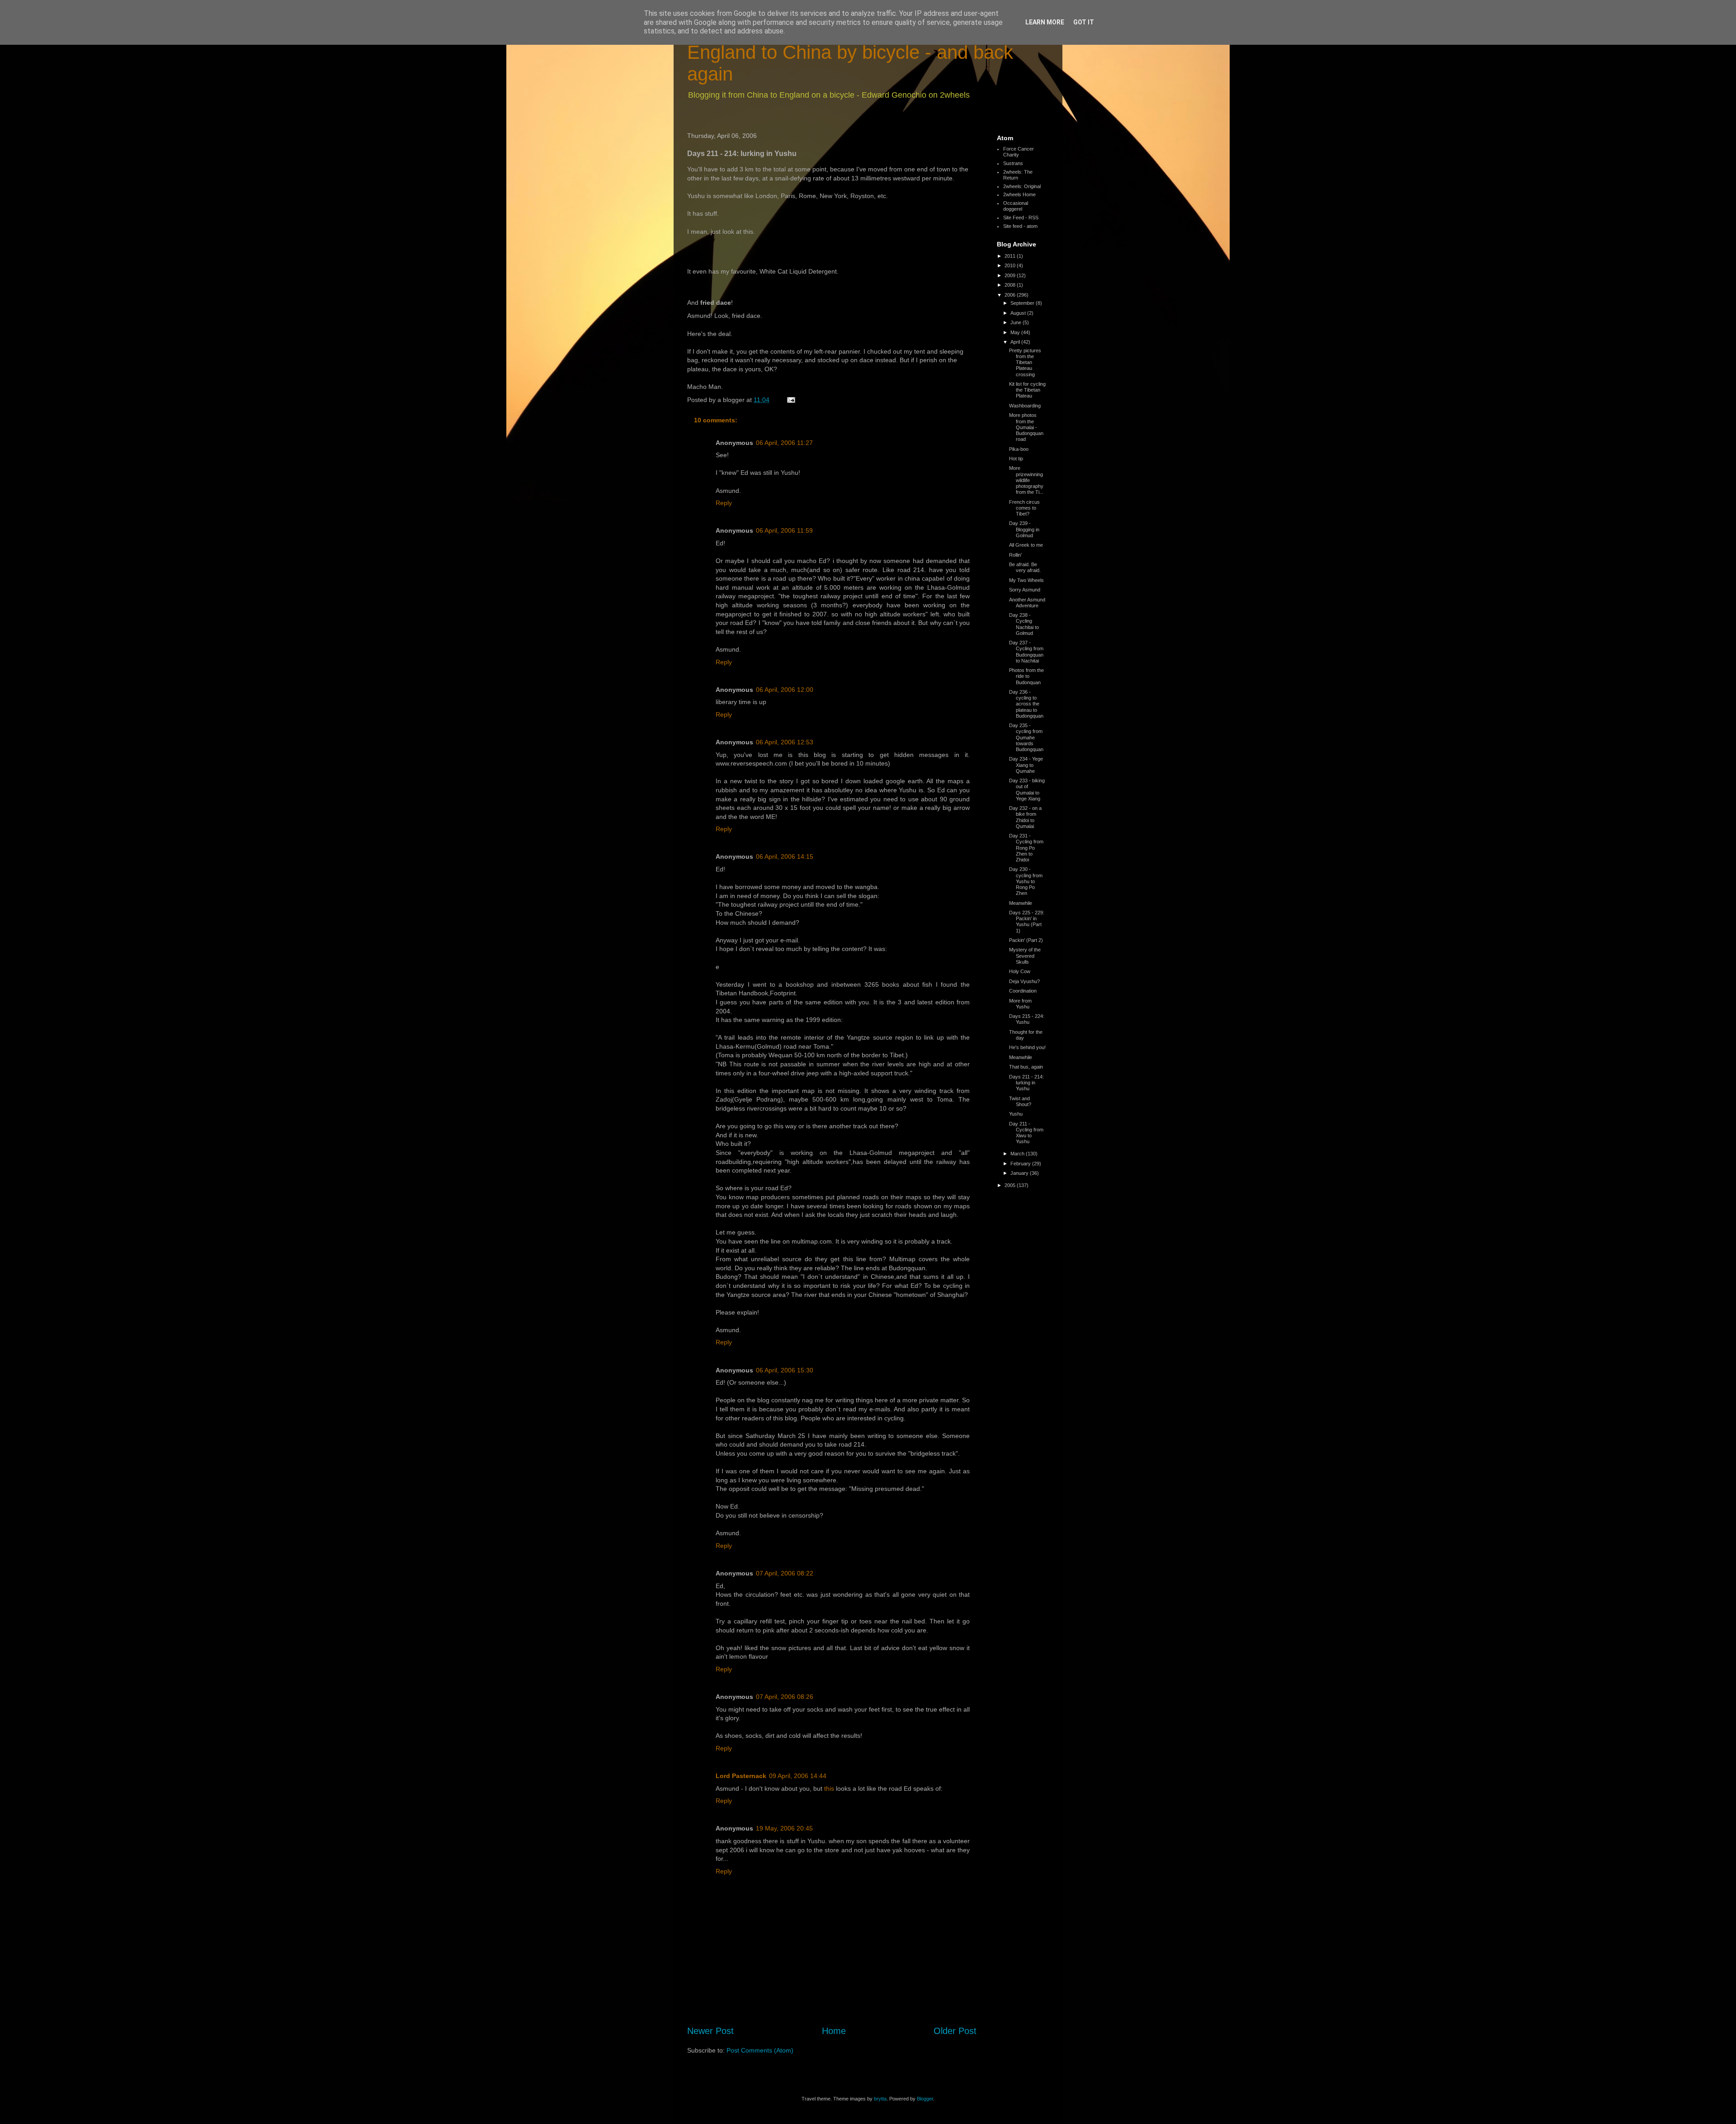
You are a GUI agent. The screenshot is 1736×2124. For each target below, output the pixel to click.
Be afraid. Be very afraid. (1025, 567)
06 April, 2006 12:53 (785, 742)
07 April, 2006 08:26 (785, 1697)
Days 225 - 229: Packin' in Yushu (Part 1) (1027, 922)
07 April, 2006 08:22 (785, 1573)
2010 (1011, 265)
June (1017, 322)
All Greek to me (1026, 545)
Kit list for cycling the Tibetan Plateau (1027, 390)
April (1016, 342)
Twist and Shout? (1020, 1101)
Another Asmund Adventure (1027, 603)
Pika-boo (1019, 449)
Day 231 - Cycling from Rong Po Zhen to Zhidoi (1026, 848)
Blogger (925, 2099)
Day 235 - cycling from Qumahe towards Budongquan (1026, 737)
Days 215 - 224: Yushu (1027, 1019)
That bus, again (1026, 1067)
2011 (1011, 256)
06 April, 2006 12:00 (785, 690)
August (1019, 313)
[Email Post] (790, 400)
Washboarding (1025, 406)
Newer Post (710, 2031)
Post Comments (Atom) (760, 2050)
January (1020, 1173)
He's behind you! (1027, 1047)
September (1023, 303)
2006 (1011, 295)
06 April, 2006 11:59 (784, 530)
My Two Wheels (1026, 580)
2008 (1011, 285)
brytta (880, 2099)
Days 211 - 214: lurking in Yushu (1026, 1083)
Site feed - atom (1020, 226)
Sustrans (1013, 163)
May (1016, 332)
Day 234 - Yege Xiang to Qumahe (1026, 765)
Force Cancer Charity (1019, 152)
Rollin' (1015, 555)
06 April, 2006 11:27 (784, 443)
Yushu (1016, 1114)
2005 (1011, 1185)
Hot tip (1016, 459)
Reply (724, 503)
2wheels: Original (1022, 186)
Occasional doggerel (1016, 206)
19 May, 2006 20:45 (784, 1828)
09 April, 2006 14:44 (798, 1776)
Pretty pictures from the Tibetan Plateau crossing (1025, 362)
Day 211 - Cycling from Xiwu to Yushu (1026, 1133)
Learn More (1045, 22)
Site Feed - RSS (1021, 218)
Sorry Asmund (1025, 590)
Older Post (955, 2031)
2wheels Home (1019, 194)
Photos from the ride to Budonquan (1026, 676)
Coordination (1023, 991)
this (829, 1788)
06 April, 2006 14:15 (785, 856)
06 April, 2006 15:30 (785, 1370)
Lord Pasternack (741, 1776)
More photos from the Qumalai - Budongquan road (1026, 427)
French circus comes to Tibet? (1024, 508)
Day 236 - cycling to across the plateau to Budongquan (1026, 704)
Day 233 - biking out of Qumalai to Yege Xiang (1027, 790)
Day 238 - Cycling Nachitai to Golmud (1024, 624)
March (1018, 1154)
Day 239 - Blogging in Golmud (1024, 529)
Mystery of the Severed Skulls (1025, 956)
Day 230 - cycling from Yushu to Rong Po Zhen (1026, 881)
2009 (1011, 275)
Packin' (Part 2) (1026, 940)
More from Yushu (1020, 1004)
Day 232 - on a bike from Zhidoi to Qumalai (1025, 817)
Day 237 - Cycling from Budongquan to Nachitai (1026, 652)
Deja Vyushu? (1024, 981)
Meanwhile (1021, 903)
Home (834, 2031)
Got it (1084, 22)
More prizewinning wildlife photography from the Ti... (1026, 480)
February (1021, 1164)
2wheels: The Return (1018, 175)
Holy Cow (1020, 971)
